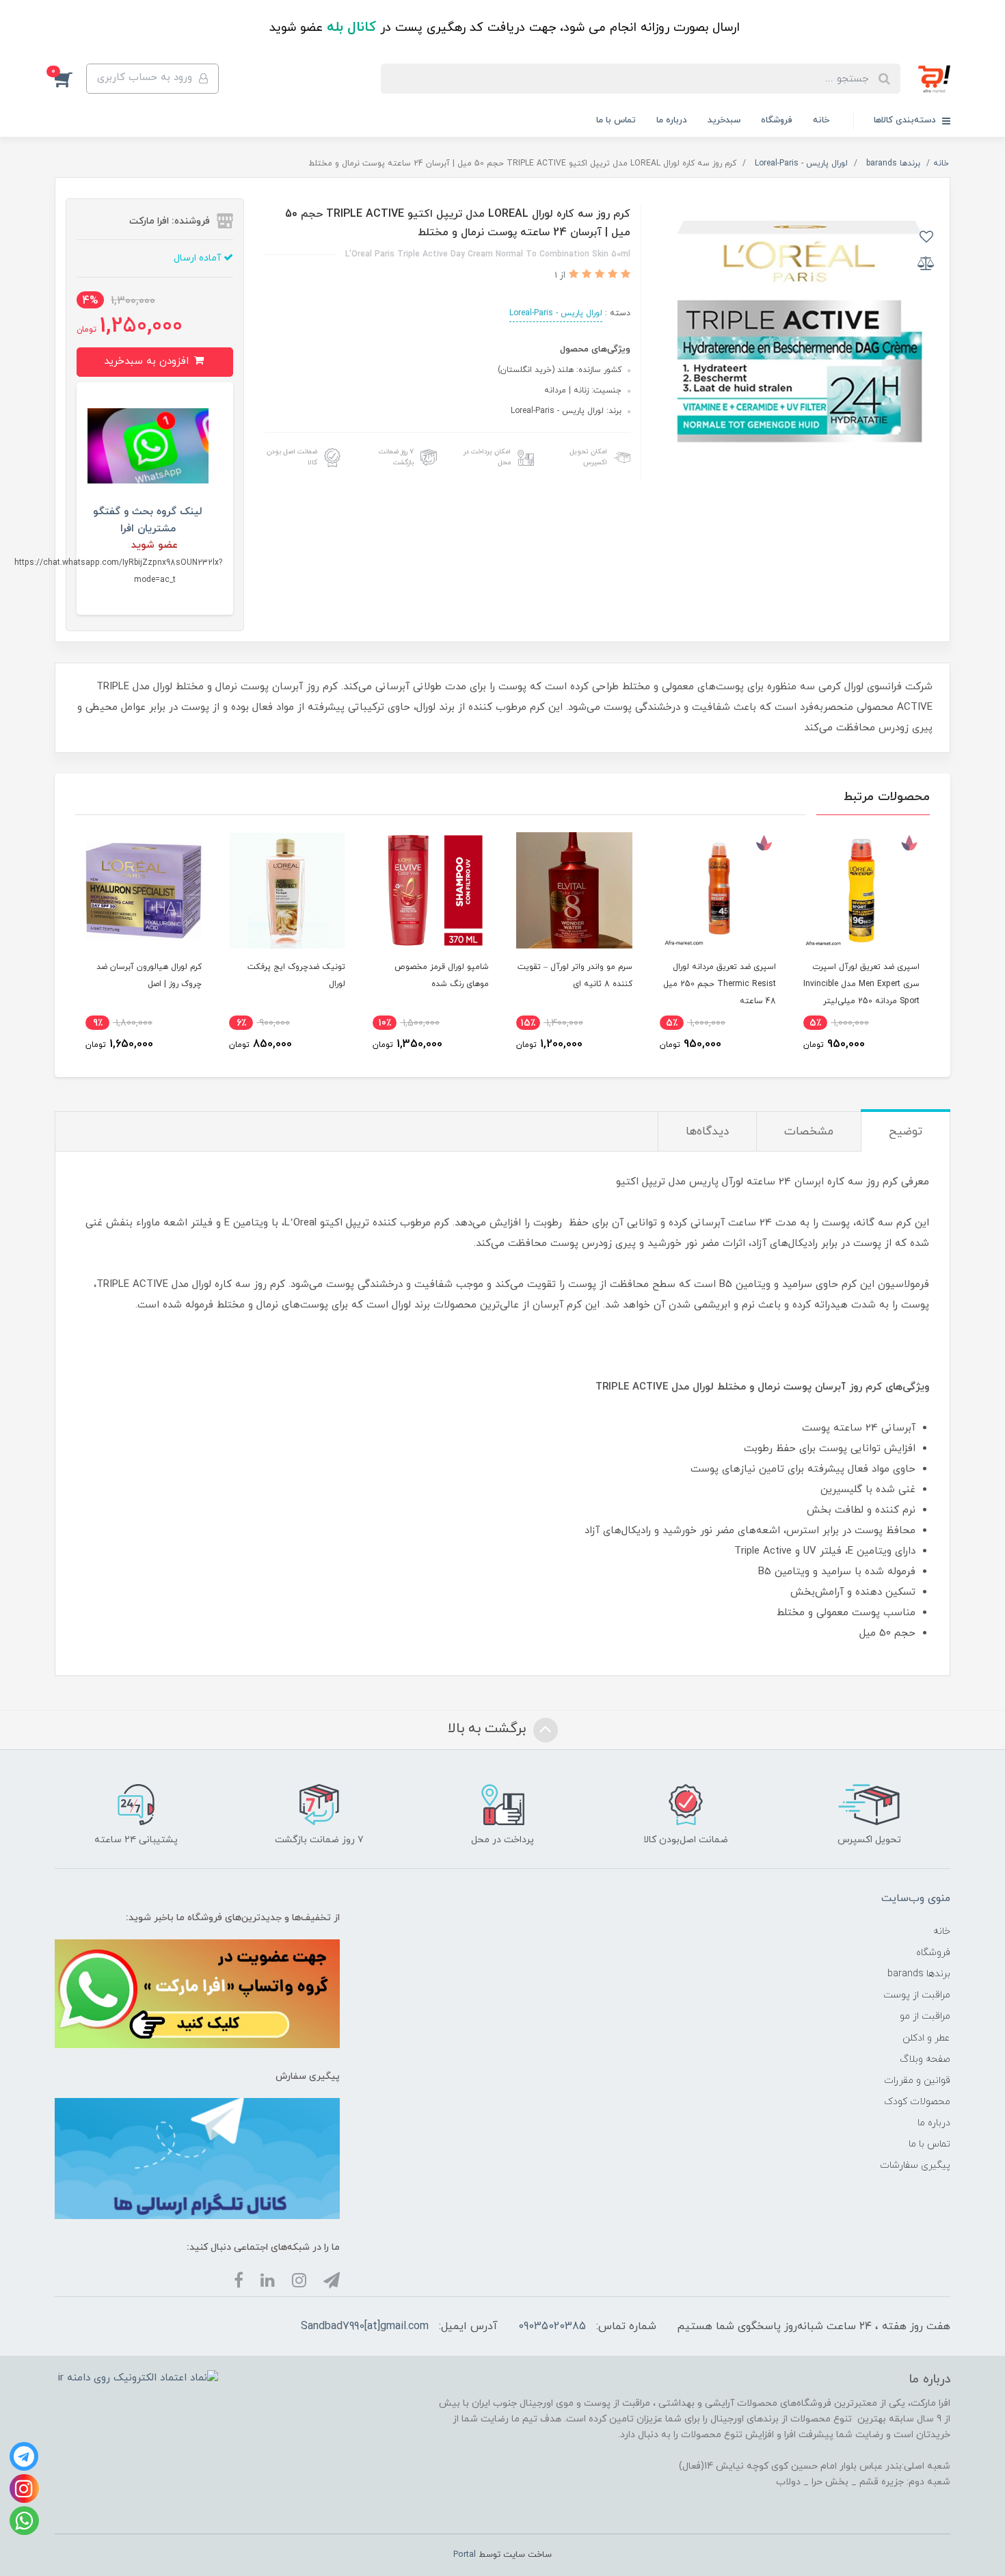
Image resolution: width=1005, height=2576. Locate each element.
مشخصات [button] (809, 1132)
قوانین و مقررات (917, 2081)
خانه (821, 120)
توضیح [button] (906, 1132)
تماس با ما (616, 120)
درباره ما (672, 120)
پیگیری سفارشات (915, 2165)
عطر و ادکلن (926, 2038)
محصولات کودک (917, 2102)
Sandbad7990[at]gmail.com (365, 2326)
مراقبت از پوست (917, 1995)
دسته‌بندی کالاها (906, 120)
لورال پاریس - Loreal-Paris (556, 313)
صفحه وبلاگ (925, 2059)
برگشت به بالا (489, 1729)
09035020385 (552, 2326)
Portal (465, 2555)
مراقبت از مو (925, 2016)
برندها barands (919, 1974)
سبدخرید (724, 120)
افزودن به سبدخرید (148, 361)
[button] (70, 79)
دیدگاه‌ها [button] (707, 1132)
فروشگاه (777, 120)
